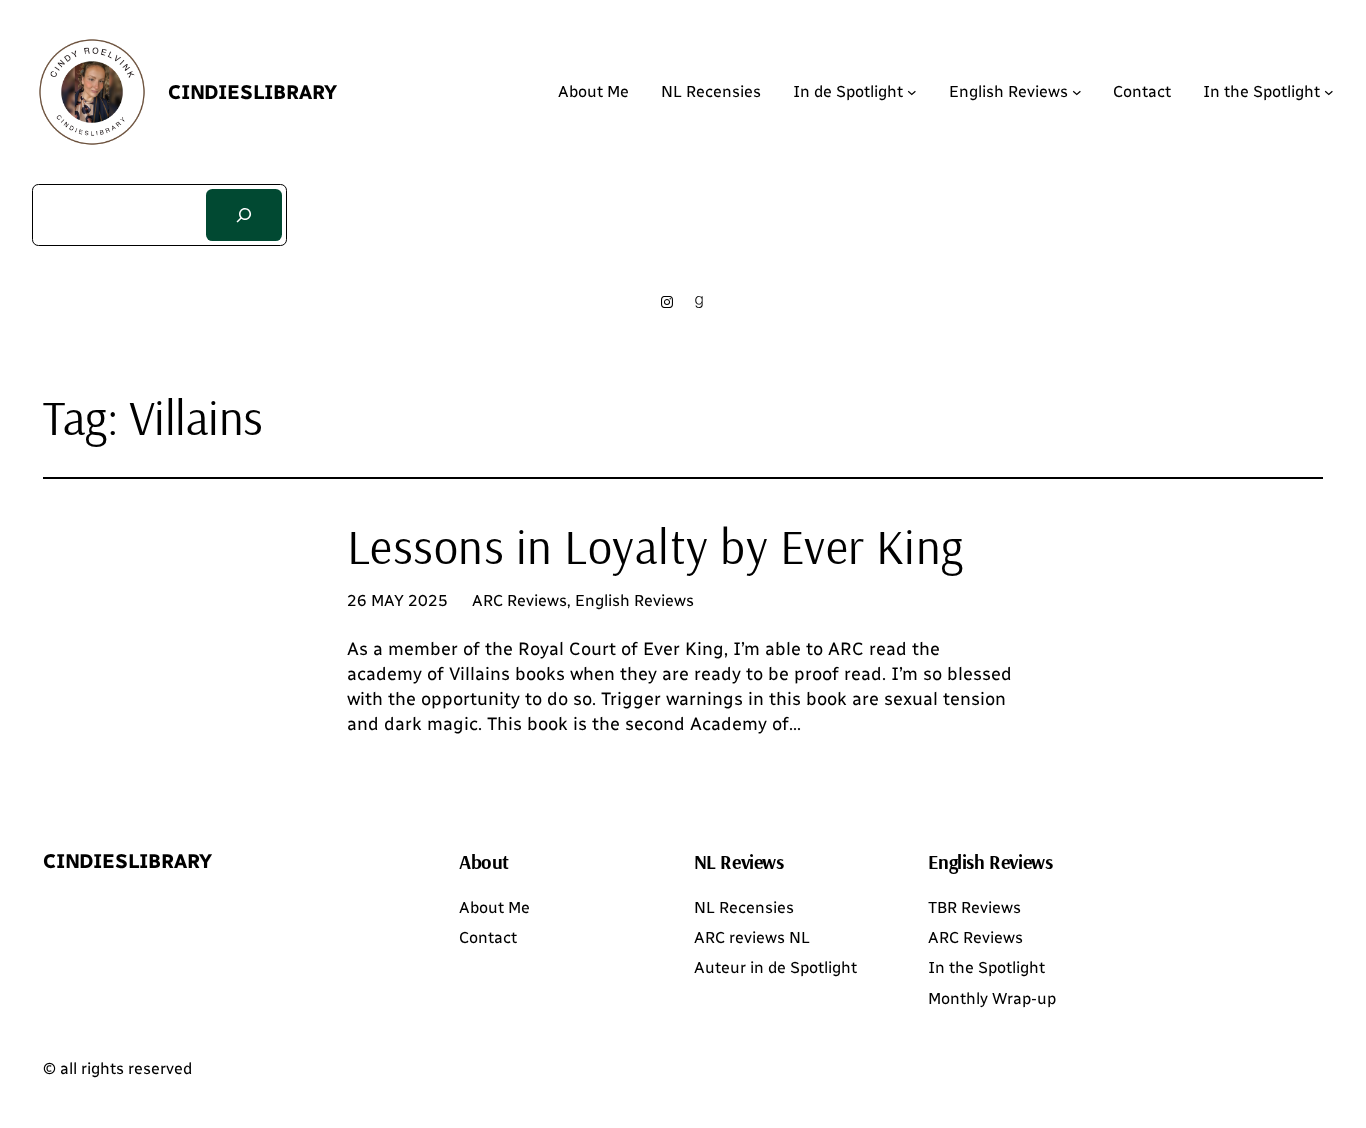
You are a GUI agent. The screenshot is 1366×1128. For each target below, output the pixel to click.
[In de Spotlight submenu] (912, 92)
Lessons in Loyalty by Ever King (655, 546)
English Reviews (634, 600)
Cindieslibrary (252, 92)
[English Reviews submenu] (1077, 92)
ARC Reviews (519, 600)
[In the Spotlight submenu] (1329, 92)
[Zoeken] (244, 215)
